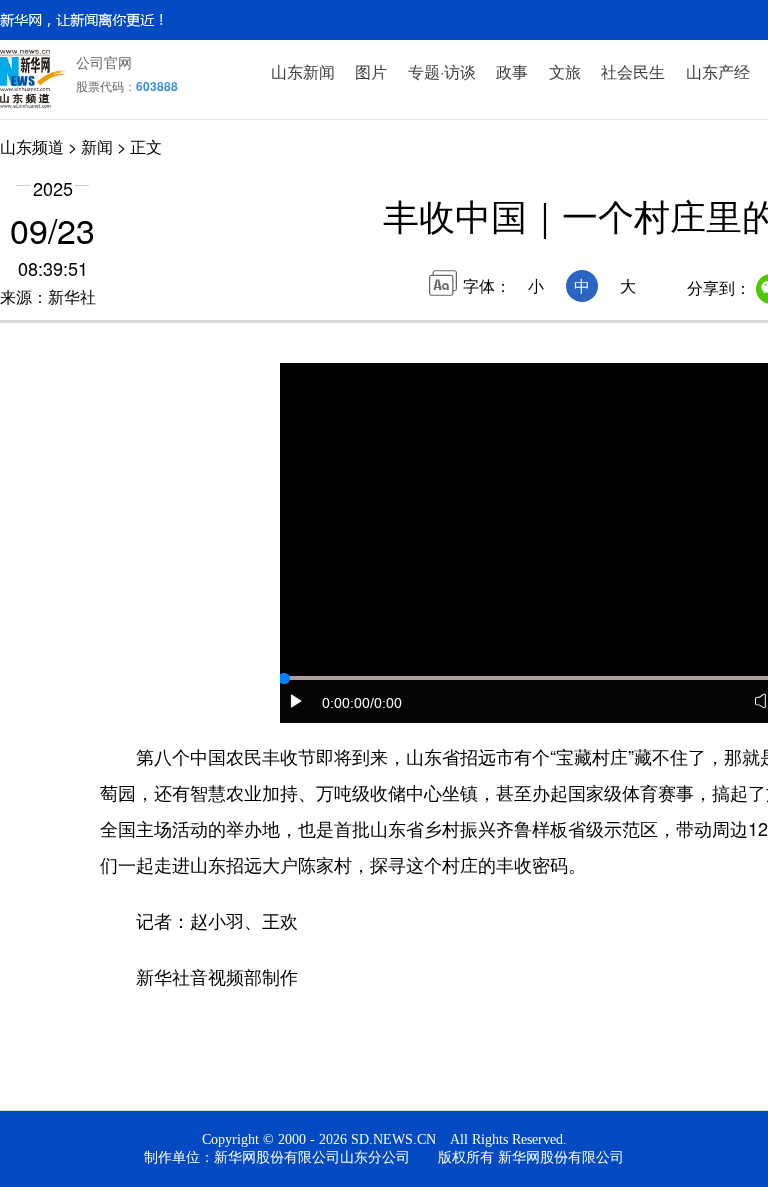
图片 (371, 71)
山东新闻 (303, 71)
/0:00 (386, 703)
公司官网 (104, 62)
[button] (297, 701)
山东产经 (718, 71)
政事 (512, 71)
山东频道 (32, 146)
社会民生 (633, 71)
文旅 (565, 71)
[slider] (284, 679)
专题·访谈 (442, 71)
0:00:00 (346, 703)
